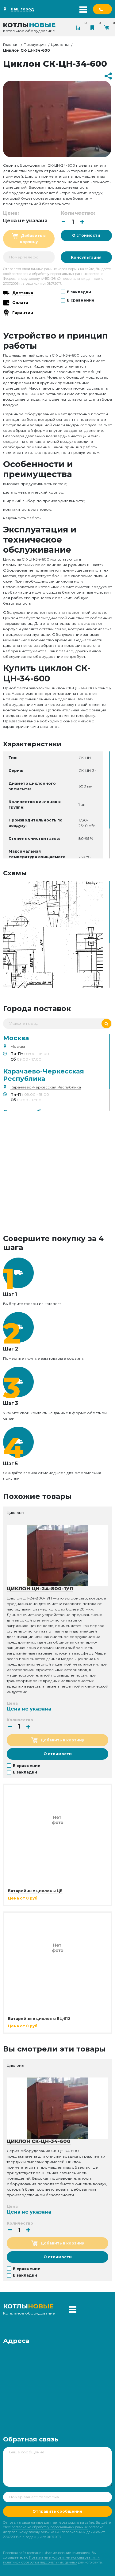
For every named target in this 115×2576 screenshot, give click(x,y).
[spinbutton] (73, 222)
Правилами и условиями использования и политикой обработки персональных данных (51, 2560)
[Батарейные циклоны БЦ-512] (57, 1947)
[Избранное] (94, 28)
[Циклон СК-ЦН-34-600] (53, 903)
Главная (11, 44)
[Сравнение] (80, 28)
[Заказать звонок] (102, 9)
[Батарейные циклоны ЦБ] (57, 1819)
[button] (82, 222)
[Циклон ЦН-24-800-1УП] (58, 1555)
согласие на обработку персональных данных (50, 274)
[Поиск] (106, 1024)
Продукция (35, 44)
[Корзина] (108, 28)
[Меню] (83, 9)
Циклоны (60, 44)
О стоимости (86, 235)
